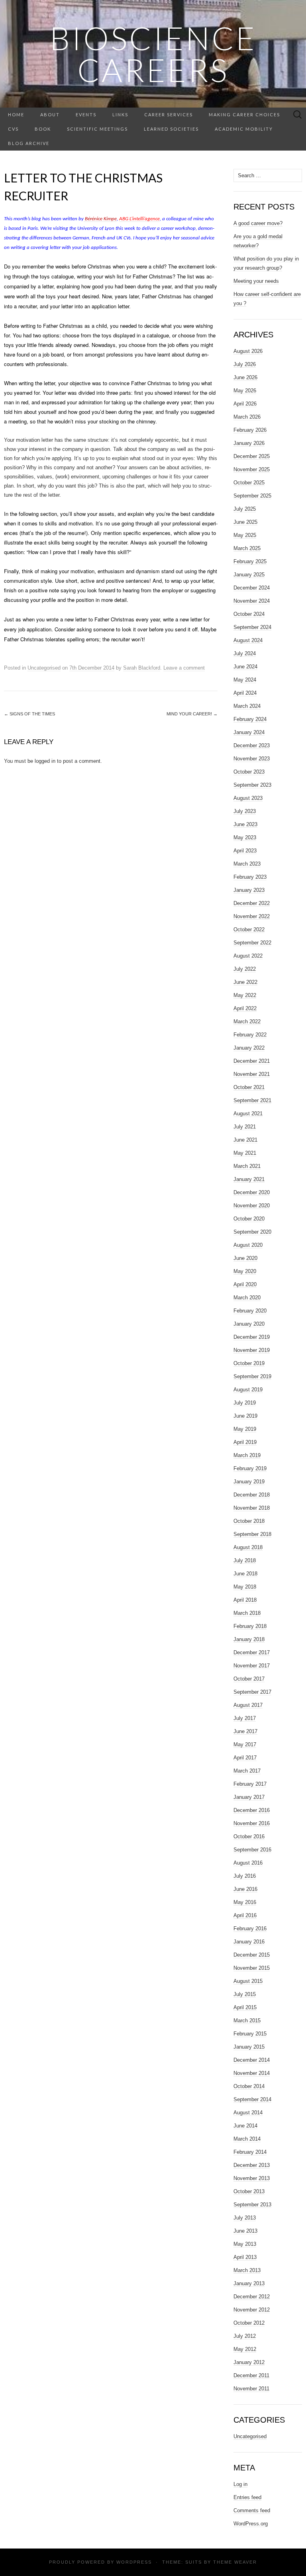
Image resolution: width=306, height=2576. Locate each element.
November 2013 (252, 2178)
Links (120, 115)
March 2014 (247, 2139)
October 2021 (249, 1087)
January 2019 (249, 1482)
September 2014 (252, 2099)
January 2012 (249, 2362)
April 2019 (245, 1442)
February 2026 (250, 430)
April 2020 (245, 1284)
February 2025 (250, 561)
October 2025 (249, 483)
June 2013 (245, 2231)
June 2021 (245, 1140)
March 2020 (247, 1298)
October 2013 (249, 2191)
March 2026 (247, 417)
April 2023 (245, 851)
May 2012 (245, 2349)
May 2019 (245, 1429)
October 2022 (249, 930)
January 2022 (249, 1048)
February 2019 (250, 1468)
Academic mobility (244, 129)
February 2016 (250, 1929)
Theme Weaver (235, 2562)
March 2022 (247, 1022)
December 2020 (252, 1192)
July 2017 (245, 1718)
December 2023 (252, 745)
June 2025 (245, 522)
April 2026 (245, 404)
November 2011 (251, 2389)
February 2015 (250, 2034)
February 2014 (250, 2152)
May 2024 (245, 680)
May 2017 (245, 1744)
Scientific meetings (97, 129)
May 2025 (245, 535)
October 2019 (249, 1363)
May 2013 (245, 2244)
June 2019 (245, 1416)
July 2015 (245, 1994)
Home (16, 115)
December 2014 (252, 2060)
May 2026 (245, 391)
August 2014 (248, 2113)
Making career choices (244, 115)
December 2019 (252, 1337)
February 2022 (250, 1035)
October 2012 (249, 2323)
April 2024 (245, 693)
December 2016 (252, 1810)
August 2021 (248, 1114)
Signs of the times (29, 714)
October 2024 (249, 614)
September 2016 (252, 1850)
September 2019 (252, 1376)
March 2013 (247, 2270)
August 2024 (248, 640)
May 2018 (245, 1587)
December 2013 (252, 2165)
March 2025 (247, 548)
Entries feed (247, 2497)
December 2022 (252, 903)
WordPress (134, 2562)
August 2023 (248, 798)
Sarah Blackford (142, 668)
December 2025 (252, 456)
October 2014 (249, 2086)
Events (86, 115)
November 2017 (252, 1666)
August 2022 (248, 956)
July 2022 (245, 969)
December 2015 (252, 1955)
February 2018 (250, 1626)
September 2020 (252, 1232)
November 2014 (252, 2073)
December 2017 (252, 1652)
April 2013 (245, 2257)
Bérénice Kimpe (100, 219)
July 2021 (245, 1127)
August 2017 (248, 1705)
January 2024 (249, 732)
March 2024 (247, 706)
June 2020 (245, 1258)
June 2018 (245, 1574)
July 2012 (245, 2336)
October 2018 (249, 1521)
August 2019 (248, 1390)
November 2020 (252, 1206)
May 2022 (245, 995)
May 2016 (245, 1902)
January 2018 (249, 1639)
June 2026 (245, 377)
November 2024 (252, 601)
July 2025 (245, 509)
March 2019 (247, 1455)
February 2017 (250, 1784)
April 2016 (245, 1915)
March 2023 (247, 864)
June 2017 (245, 1731)
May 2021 (245, 1153)
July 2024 (245, 653)
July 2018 (245, 1560)
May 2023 (245, 837)
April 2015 (245, 2007)
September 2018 (252, 1534)
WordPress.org (251, 2524)
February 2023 (250, 877)
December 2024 (252, 588)
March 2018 (247, 1613)
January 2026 (249, 443)
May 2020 (245, 1271)
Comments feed (252, 2510)
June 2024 (245, 667)
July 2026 (245, 364)
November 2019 (252, 1350)
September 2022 (252, 943)
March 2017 (247, 1771)
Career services (169, 115)
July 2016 (245, 1876)
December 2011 (251, 2375)
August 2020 (248, 1245)
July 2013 (245, 2218)
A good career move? (258, 223)
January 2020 (249, 1324)
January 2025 (249, 575)
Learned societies (171, 129)
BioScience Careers (153, 54)
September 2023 (252, 785)
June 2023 (245, 824)
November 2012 (252, 2310)
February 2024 (250, 719)
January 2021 (249, 1179)
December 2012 (252, 2297)
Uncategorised (44, 668)
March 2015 (247, 2021)
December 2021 (252, 1061)
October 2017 (249, 1679)
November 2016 (252, 1823)
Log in (240, 2484)
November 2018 (252, 1508)
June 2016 (245, 1889)
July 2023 (245, 811)
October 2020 (249, 1219)
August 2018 (248, 1547)
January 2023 (249, 890)
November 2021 (252, 1074)
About (50, 115)
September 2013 (252, 2205)
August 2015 (248, 1981)
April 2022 (245, 1008)
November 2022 (252, 916)
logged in (45, 761)
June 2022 (245, 982)
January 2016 (249, 1942)
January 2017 (249, 1797)
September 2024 (252, 627)
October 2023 (249, 772)
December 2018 (252, 1495)
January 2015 (249, 2047)
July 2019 (245, 1403)
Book (43, 129)
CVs (13, 129)
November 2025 (252, 469)
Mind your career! (192, 714)
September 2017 (252, 1692)
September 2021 (252, 1100)
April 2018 (245, 1600)
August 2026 (248, 351)
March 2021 (247, 1166)
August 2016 (248, 1863)
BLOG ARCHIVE (29, 143)
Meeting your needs (256, 281)
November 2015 (252, 1968)
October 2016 (249, 1837)
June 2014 (245, 2126)
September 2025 (252, 496)
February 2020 (250, 1311)
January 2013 (249, 2283)
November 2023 (252, 759)
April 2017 (245, 1758)
